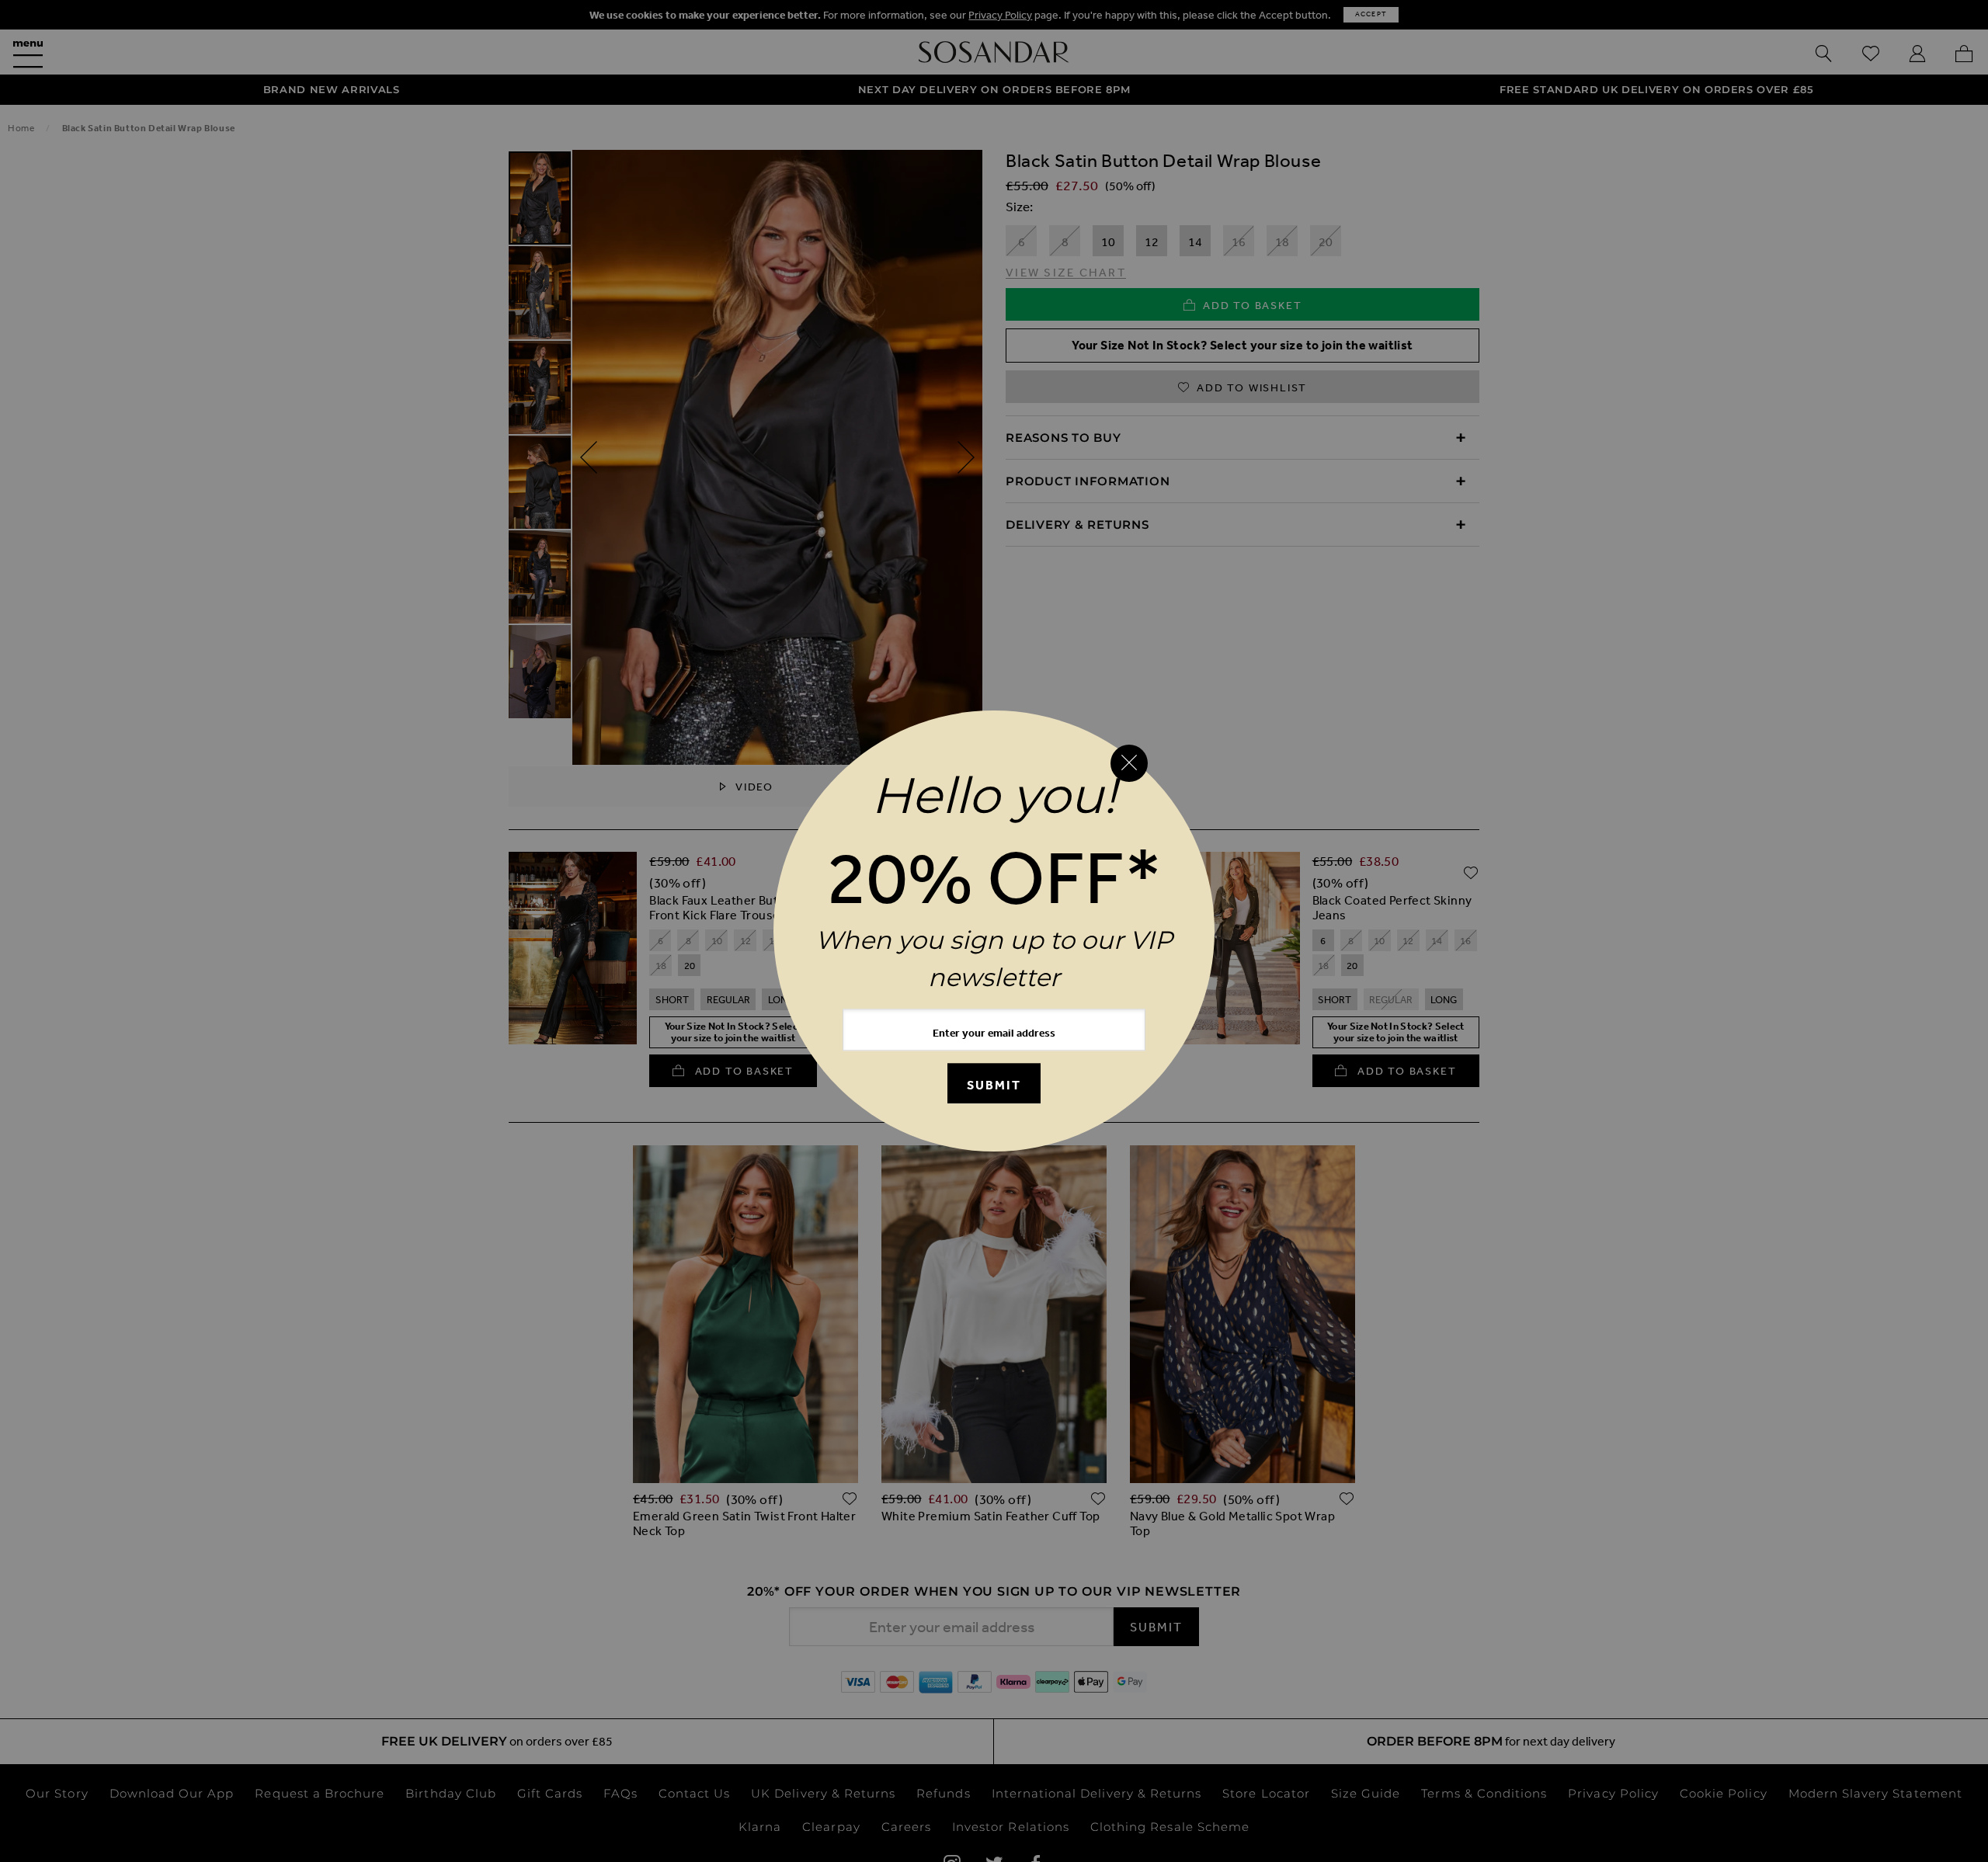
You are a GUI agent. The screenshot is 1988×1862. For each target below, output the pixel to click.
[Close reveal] (1129, 763)
